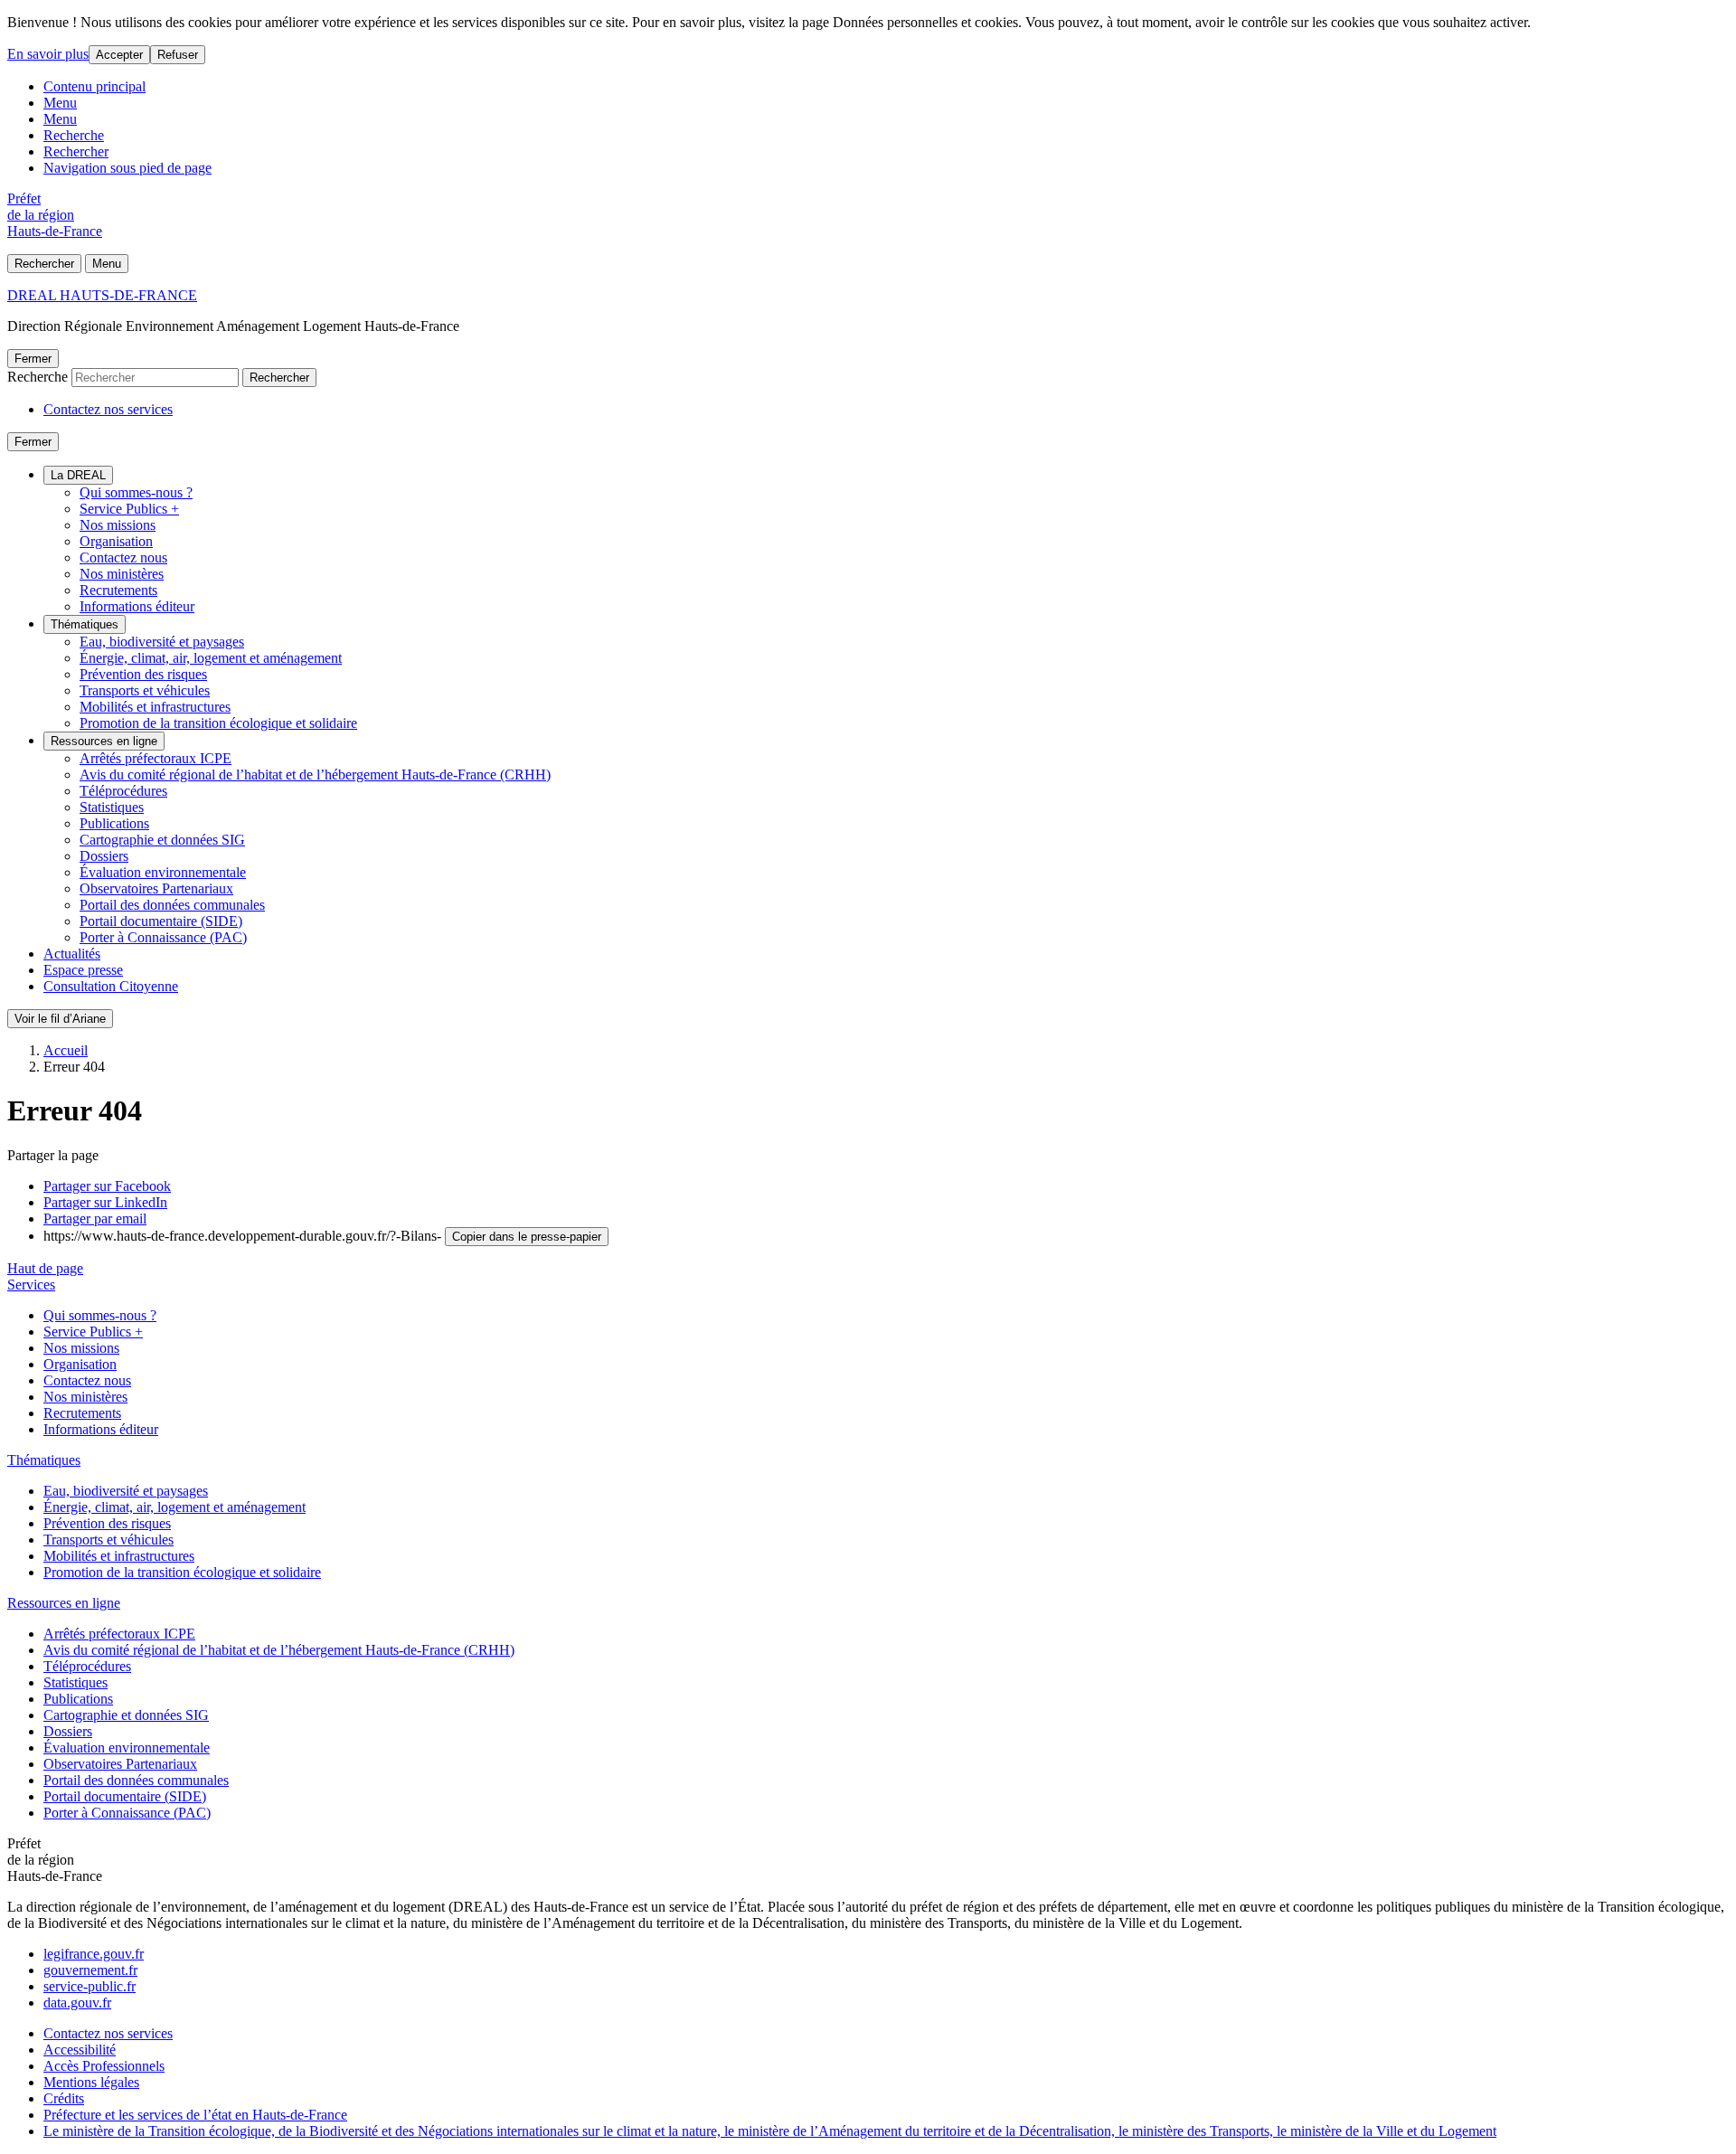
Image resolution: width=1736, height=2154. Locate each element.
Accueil (66, 1050)
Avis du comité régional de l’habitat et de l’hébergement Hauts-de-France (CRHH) (315, 775)
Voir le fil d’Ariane (60, 1019)
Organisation (116, 541)
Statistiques (112, 807)
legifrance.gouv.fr (94, 1954)
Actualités (72, 954)
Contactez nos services (108, 409)
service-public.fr (90, 1986)
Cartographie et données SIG (162, 840)
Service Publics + (129, 509)
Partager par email (95, 1219)
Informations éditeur (137, 606)
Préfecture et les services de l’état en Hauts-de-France (195, 2115)
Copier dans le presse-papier (527, 1237)
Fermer (33, 359)
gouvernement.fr (90, 1970)
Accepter (119, 55)
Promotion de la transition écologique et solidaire (218, 723)
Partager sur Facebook (107, 1186)
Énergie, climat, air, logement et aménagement (211, 658)
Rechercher (76, 151)
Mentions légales (91, 2082)
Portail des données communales (172, 905)
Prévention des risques (143, 674)
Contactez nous (123, 557)
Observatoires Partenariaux (156, 888)
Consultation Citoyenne (111, 986)
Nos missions (118, 525)
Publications (114, 823)
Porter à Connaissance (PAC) (163, 937)
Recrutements (118, 590)
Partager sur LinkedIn (105, 1202)
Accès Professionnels (104, 2066)
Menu (60, 103)
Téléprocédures (123, 791)
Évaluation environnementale (163, 872)
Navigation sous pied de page (127, 168)
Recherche (74, 135)
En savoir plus (48, 54)
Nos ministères (122, 574)
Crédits (64, 2098)
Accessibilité (80, 2050)
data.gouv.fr (77, 2003)
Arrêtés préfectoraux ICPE (156, 758)
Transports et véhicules (145, 690)
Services (31, 1285)
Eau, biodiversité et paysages (162, 642)
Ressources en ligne (104, 741)
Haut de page (45, 1268)
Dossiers (104, 856)
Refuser (178, 55)
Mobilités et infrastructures (155, 707)
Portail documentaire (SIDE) (161, 921)
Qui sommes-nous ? (136, 492)
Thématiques (85, 624)
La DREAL (78, 475)
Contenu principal (94, 86)
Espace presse (83, 970)
